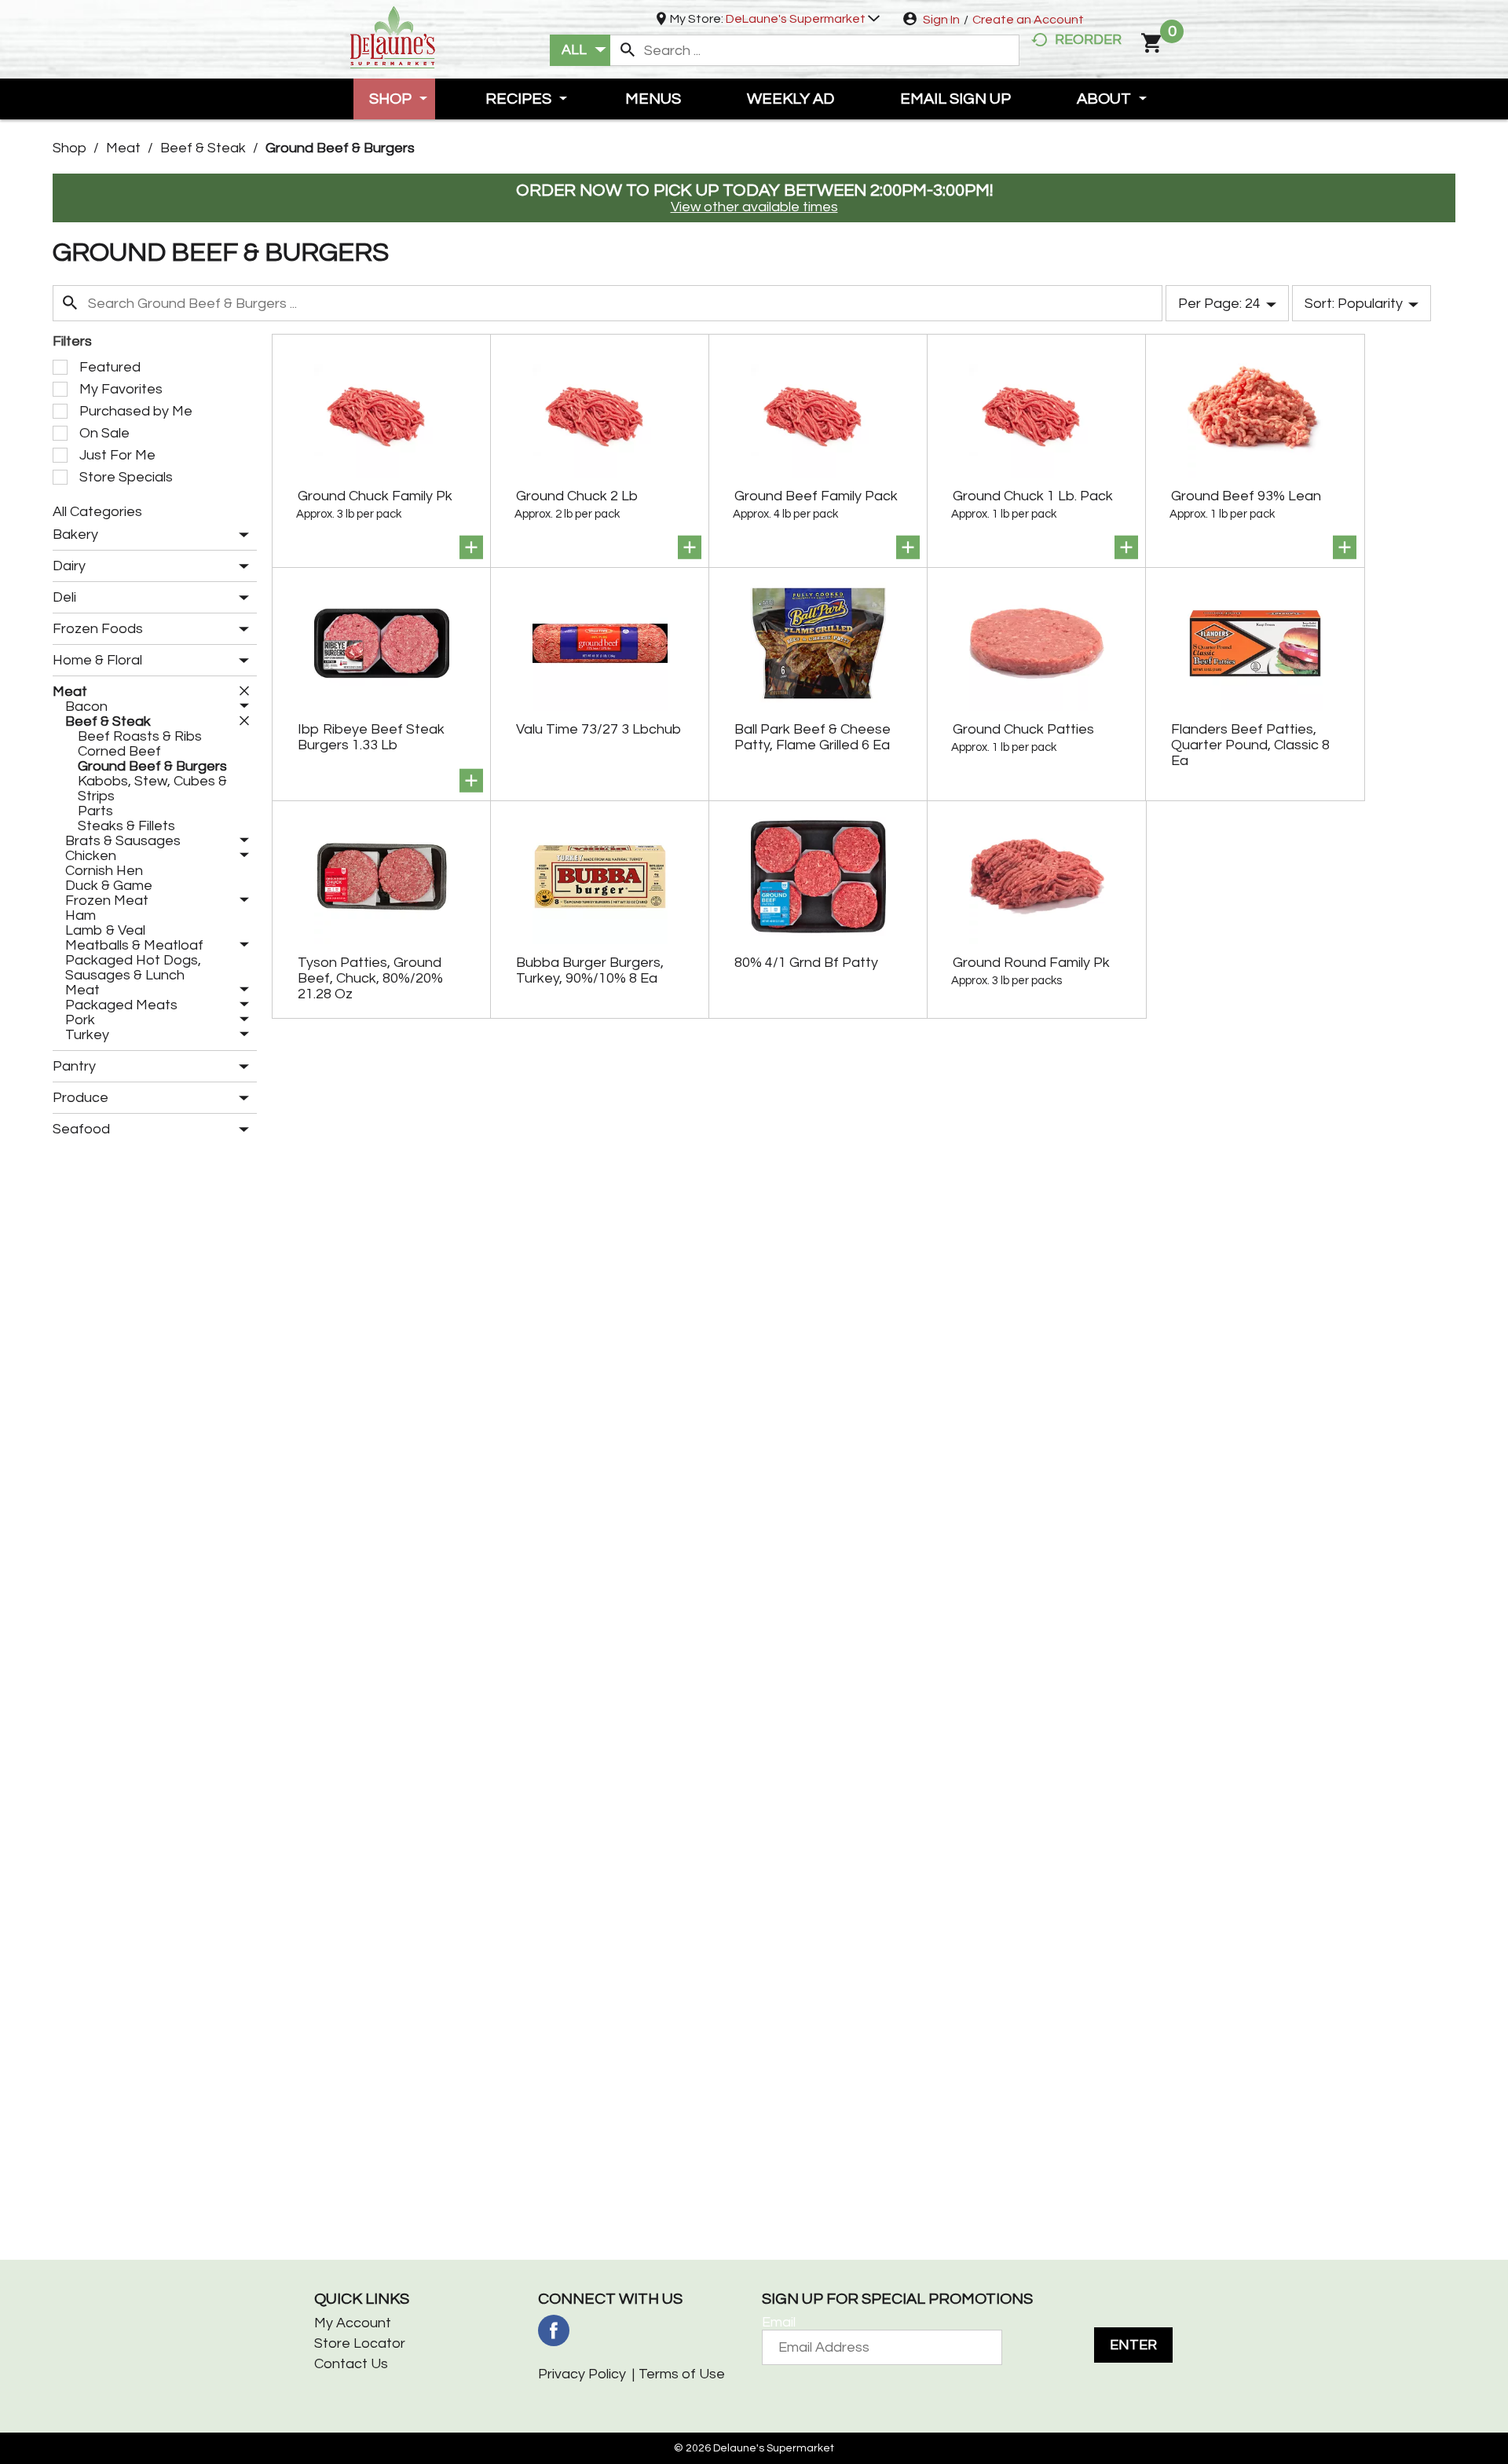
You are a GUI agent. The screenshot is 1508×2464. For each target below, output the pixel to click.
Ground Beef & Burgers (340, 148)
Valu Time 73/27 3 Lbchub (598, 729)
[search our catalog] (628, 50)
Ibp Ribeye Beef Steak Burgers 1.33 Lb (371, 737)
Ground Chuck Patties (1023, 729)
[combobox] (580, 50)
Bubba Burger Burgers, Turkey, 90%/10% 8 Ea (590, 970)
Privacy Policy (582, 2374)
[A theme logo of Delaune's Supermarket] (393, 36)
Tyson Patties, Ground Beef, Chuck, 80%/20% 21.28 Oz (370, 978)
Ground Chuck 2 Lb (577, 496)
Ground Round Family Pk (1031, 963)
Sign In (941, 20)
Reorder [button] (1088, 40)
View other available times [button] (754, 207)
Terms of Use (682, 2374)
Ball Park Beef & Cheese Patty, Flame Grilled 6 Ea (813, 737)
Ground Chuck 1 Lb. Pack (1033, 496)
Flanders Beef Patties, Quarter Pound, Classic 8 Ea (1250, 745)
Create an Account (1028, 20)
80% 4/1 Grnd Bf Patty (806, 963)
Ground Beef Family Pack (816, 496)
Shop (70, 148)
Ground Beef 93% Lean (1246, 496)
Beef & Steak (203, 148)
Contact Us (351, 2364)
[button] (803, 19)
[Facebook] (554, 2330)
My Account (353, 2323)
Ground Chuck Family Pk (375, 496)
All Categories (97, 512)
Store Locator (360, 2343)
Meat (123, 148)
